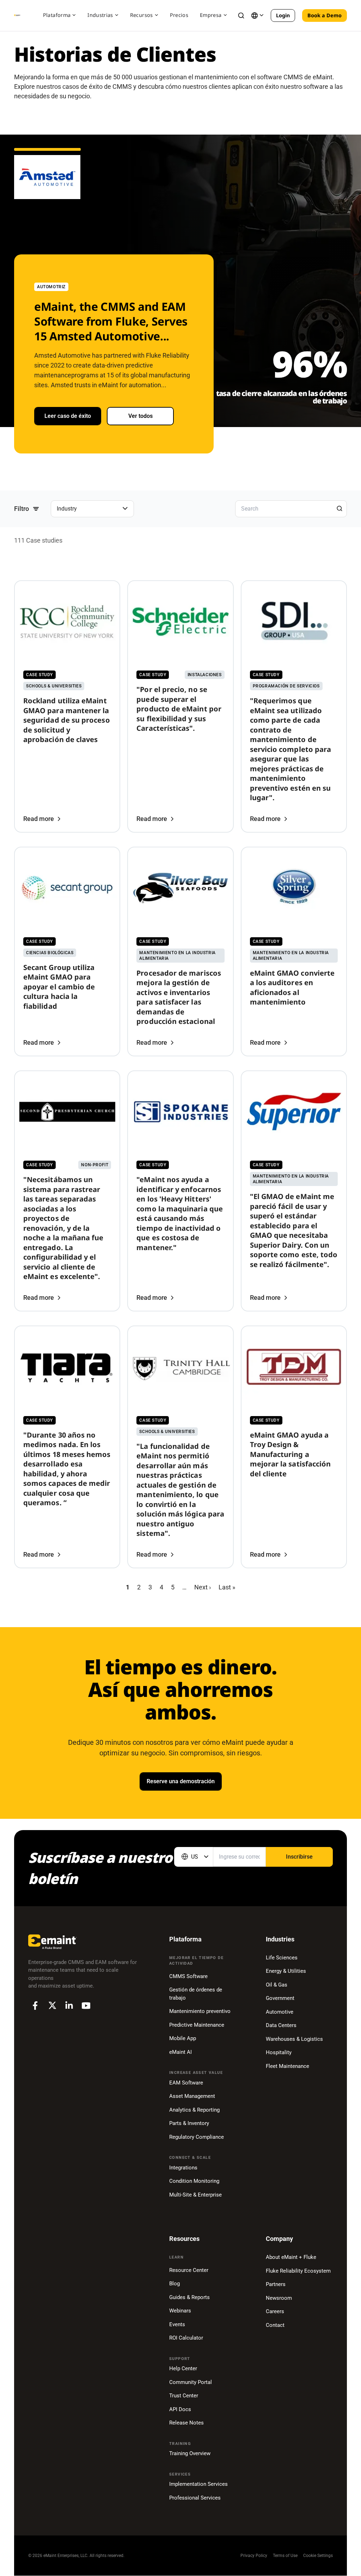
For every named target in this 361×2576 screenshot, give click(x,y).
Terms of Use (285, 2556)
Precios (179, 15)
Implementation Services (198, 2484)
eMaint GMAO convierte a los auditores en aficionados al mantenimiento (292, 988)
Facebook (35, 2006)
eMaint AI (180, 2052)
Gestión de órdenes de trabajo (196, 1994)
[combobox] (194, 1857)
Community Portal (191, 2382)
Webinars (180, 2311)
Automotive (280, 2012)
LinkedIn (69, 2006)
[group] (92, 509)
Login (283, 15)
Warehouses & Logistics (294, 2039)
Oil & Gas (277, 1985)
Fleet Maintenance (287, 2066)
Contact (275, 2325)
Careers (275, 2311)
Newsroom (279, 2298)
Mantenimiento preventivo (200, 2011)
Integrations (183, 2168)
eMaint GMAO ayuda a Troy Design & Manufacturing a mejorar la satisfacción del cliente (290, 1454)
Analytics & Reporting (194, 2110)
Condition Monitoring (194, 2181)
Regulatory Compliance (197, 2137)
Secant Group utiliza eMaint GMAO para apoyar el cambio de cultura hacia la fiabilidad (59, 987)
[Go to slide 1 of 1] (47, 162)
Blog (175, 2284)
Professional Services (195, 2498)
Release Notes (186, 2423)
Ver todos (140, 416)
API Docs (180, 2409)
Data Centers (281, 2025)
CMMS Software (188, 1976)
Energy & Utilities (286, 1971)
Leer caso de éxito (68, 416)
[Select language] (257, 16)
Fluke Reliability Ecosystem (298, 2271)
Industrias (100, 15)
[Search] (339, 508)
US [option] (195, 1857)
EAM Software (186, 2083)
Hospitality (279, 2052)
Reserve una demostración (181, 1781)
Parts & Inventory (189, 2123)
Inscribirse (299, 1857)
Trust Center (184, 2396)
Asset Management (192, 2096)
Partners (276, 2284)
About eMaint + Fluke (291, 2257)
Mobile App (183, 2038)
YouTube (86, 2006)
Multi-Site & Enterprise (195, 2195)
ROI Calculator (186, 2338)
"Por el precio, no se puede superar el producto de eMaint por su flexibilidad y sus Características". (179, 709)
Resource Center (189, 2270)
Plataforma (57, 15)
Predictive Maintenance (197, 2025)
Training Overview (190, 2453)
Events (177, 2324)
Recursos (142, 15)
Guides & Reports (189, 2297)
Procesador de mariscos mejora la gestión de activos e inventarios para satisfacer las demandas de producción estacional (179, 997)
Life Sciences (282, 1958)
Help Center (183, 2368)
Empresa (211, 15)
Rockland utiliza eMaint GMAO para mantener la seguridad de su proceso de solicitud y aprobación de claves (67, 720)
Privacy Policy (254, 2556)
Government (280, 1998)
